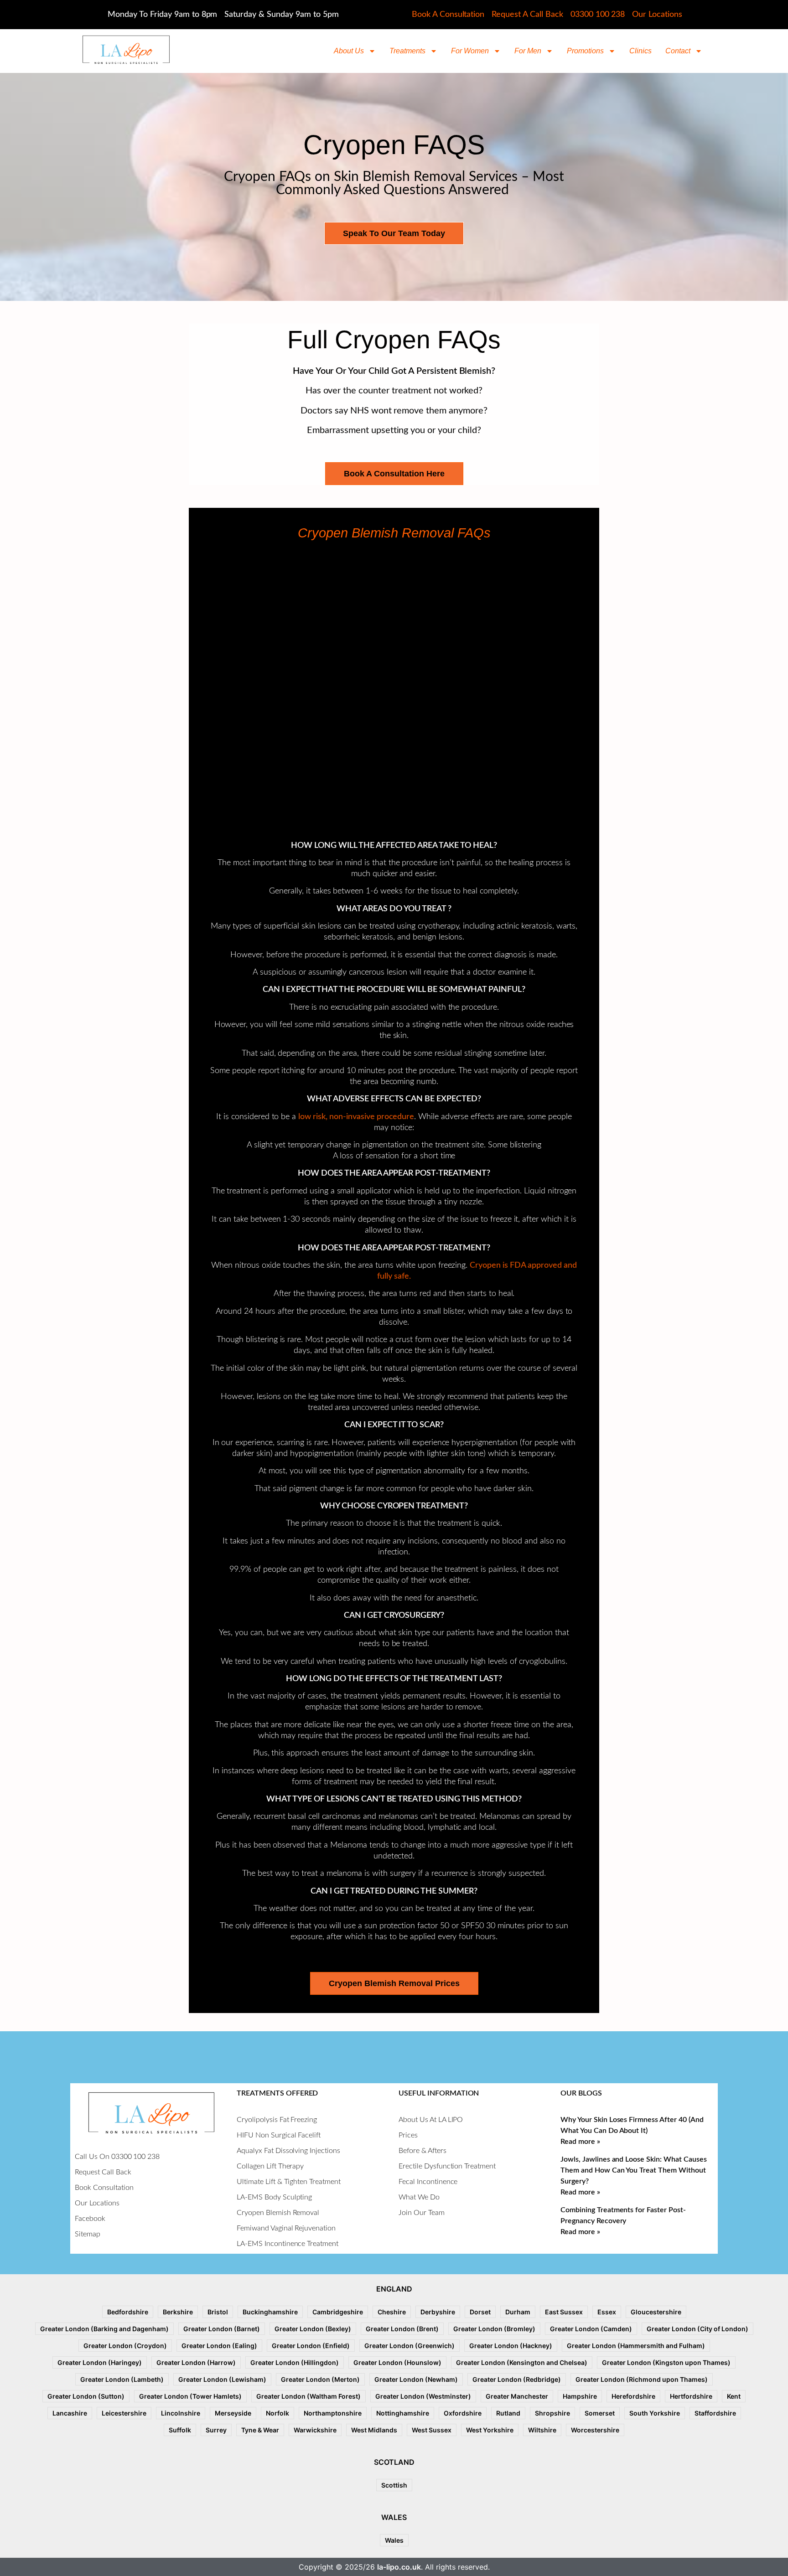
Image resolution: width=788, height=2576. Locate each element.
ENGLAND (394, 2289)
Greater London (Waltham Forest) (308, 2396)
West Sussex (432, 2430)
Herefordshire (633, 2396)
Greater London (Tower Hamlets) (190, 2396)
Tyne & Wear (260, 2430)
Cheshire (392, 2312)
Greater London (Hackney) (511, 2346)
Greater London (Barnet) (222, 2329)
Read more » (580, 2142)
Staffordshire (715, 2413)
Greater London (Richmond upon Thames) (642, 2379)
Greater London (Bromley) (494, 2329)
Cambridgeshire (338, 2312)
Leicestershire (124, 2413)
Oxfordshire (463, 2413)
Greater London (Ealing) (219, 2346)
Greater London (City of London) (697, 2329)
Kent (734, 2396)
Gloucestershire (656, 2312)
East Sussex (564, 2312)
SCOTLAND (394, 2462)
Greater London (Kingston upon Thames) (666, 2362)
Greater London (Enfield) (311, 2346)
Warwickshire (315, 2430)
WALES (394, 2517)
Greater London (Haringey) (100, 2362)
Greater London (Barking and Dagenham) (104, 2329)
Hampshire (580, 2396)
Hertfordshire (691, 2396)
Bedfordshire (128, 2312)
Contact (678, 51)
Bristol (218, 2312)
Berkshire (178, 2312)
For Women (470, 51)
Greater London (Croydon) (125, 2346)
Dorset (480, 2312)
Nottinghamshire (403, 2413)
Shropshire (552, 2413)
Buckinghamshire (270, 2312)
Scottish (394, 2485)
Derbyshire (438, 2312)
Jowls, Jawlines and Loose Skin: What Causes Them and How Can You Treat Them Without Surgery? (634, 2170)
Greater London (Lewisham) (222, 2379)
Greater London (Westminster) (423, 2396)
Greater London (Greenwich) (410, 2346)
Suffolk (180, 2430)
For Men (528, 51)
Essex (607, 2312)
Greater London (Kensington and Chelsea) (522, 2362)
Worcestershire (595, 2430)
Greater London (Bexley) (313, 2329)
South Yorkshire (655, 2413)
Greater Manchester (517, 2396)
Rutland (508, 2413)
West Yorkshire (490, 2430)
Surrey (216, 2430)
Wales (394, 2540)
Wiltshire (542, 2430)
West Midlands (374, 2430)
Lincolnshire (181, 2413)
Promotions (585, 51)
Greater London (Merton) (320, 2379)
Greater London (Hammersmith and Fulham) (636, 2346)
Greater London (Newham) (416, 2379)
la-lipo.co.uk (399, 2567)
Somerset (600, 2413)
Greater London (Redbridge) (517, 2379)
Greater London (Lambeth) (122, 2379)
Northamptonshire (333, 2413)
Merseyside (233, 2413)
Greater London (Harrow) (196, 2362)
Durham (518, 2312)
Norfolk (277, 2413)
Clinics (640, 51)
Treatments (407, 51)
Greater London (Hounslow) (397, 2362)
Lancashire (70, 2413)
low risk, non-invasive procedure (356, 1117)
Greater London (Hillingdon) (295, 2362)
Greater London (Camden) (591, 2329)
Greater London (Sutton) (86, 2396)
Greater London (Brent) (402, 2329)
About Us (349, 51)
